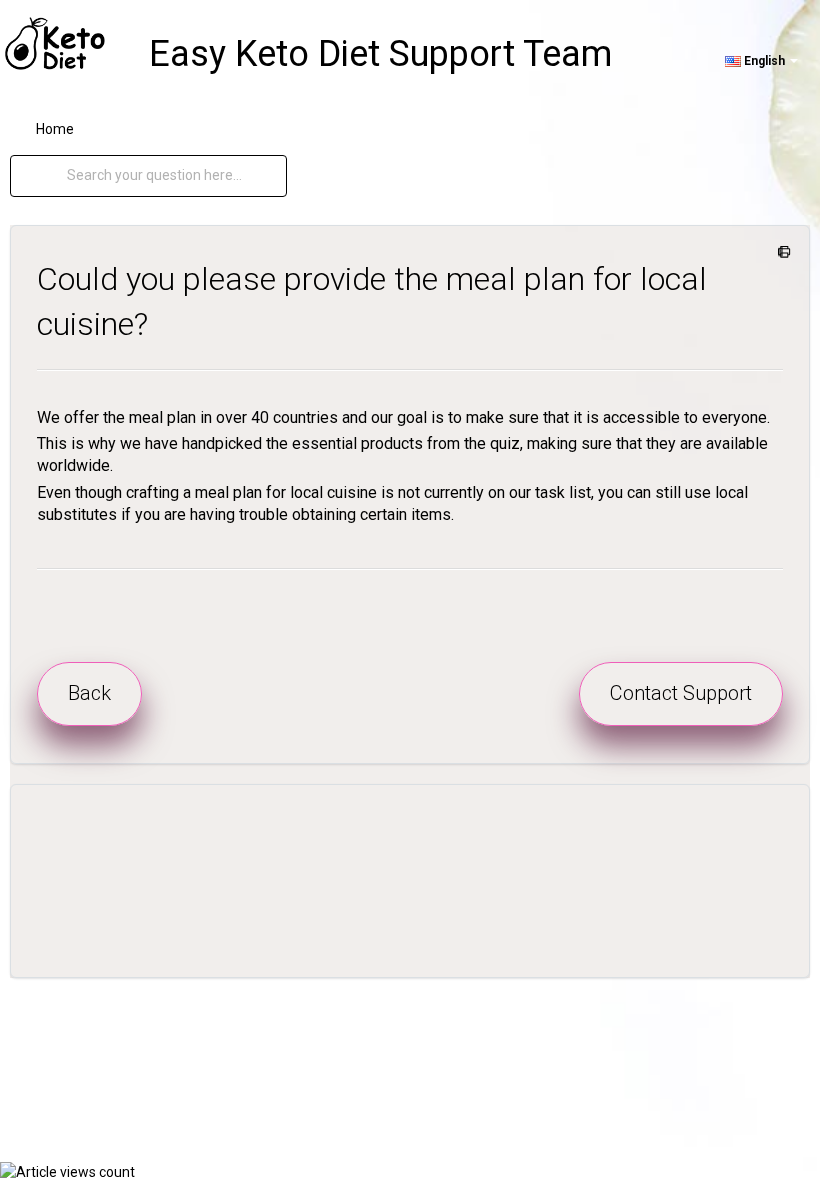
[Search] (48, 176)
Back (89, 693)
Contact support (681, 693)
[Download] (373, 580)
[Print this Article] (780, 253)
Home (55, 129)
